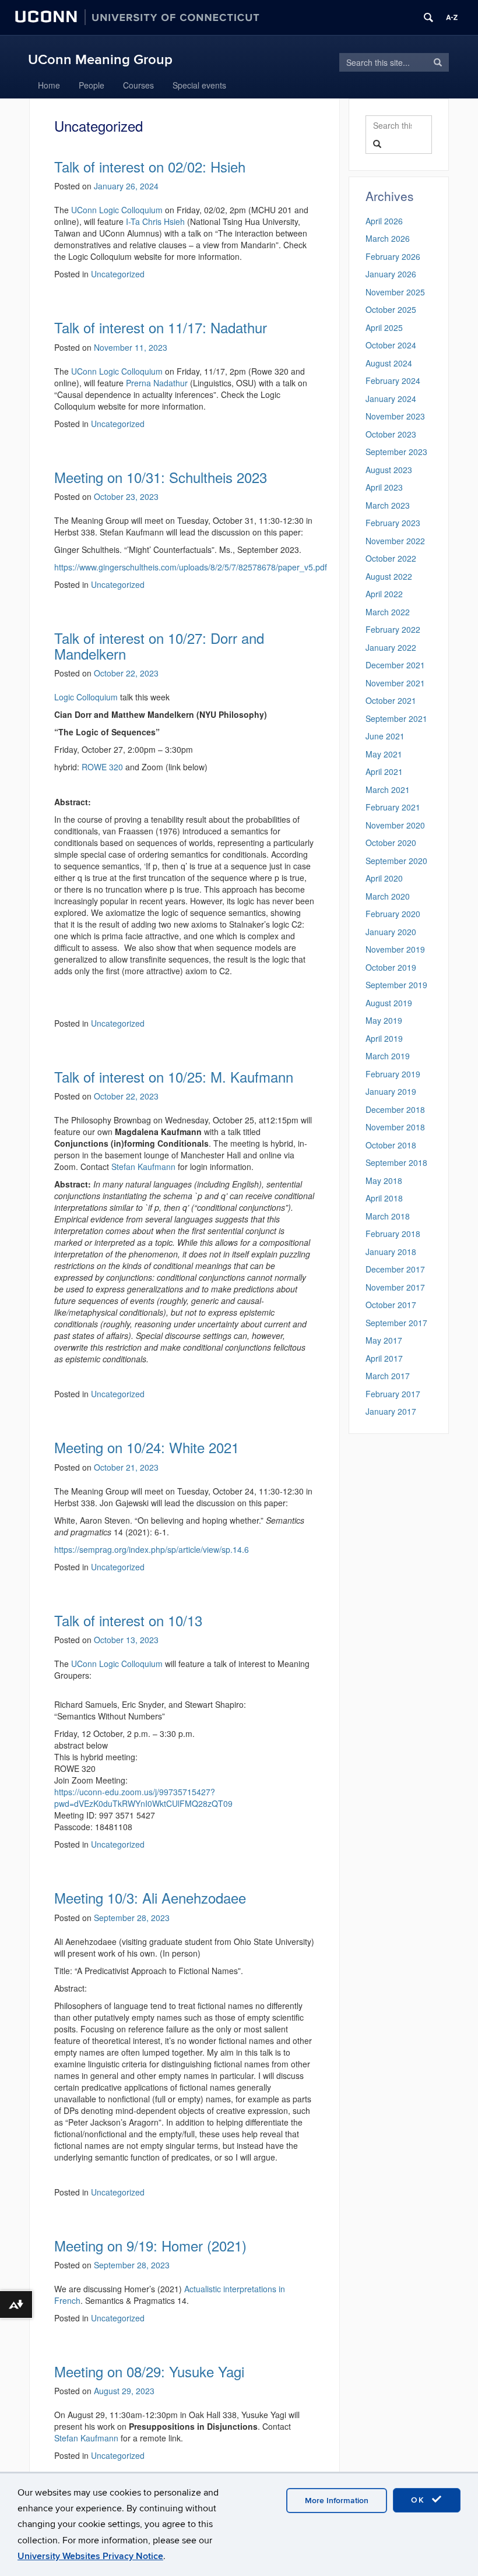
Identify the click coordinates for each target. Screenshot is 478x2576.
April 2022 (384, 594)
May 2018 (384, 1180)
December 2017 (395, 1269)
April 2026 (384, 221)
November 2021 (395, 683)
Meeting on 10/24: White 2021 (147, 1447)
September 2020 (396, 861)
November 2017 (395, 1287)
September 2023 (396, 452)
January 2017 (391, 1411)
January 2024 (391, 399)
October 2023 (391, 434)
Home (49, 85)
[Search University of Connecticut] (428, 17)
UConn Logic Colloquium (117, 1664)
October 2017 (391, 1305)
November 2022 (395, 541)
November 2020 (395, 825)
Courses (138, 85)
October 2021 (391, 700)
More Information (337, 2501)
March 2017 (388, 1376)
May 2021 (384, 754)
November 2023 (395, 416)
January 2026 (391, 274)
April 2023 (384, 487)
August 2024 (389, 363)
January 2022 (391, 647)
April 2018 (384, 1198)
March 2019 (388, 1056)
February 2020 (393, 914)
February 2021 (393, 807)
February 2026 (393, 256)
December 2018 (395, 1109)
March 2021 (388, 790)
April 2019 (384, 1038)
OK (420, 2500)
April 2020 (384, 878)
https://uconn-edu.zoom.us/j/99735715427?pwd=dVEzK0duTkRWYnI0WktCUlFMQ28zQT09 (143, 1798)
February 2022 (393, 629)
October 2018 (391, 1145)
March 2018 (388, 1216)
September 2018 (396, 1162)
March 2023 (388, 505)
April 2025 (384, 327)
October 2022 (391, 558)
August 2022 (389, 576)
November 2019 (395, 949)
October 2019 (391, 967)
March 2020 (388, 896)
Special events (199, 85)
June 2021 (385, 736)
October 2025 (391, 309)
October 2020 (391, 843)
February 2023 (393, 523)
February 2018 (393, 1234)
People (92, 85)
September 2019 (396, 985)
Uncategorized (118, 1567)
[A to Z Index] (452, 17)
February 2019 (393, 1074)
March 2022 (388, 612)
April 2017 (384, 1358)
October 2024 (391, 345)
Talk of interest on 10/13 (128, 1620)
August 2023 (389, 470)
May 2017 (384, 1340)
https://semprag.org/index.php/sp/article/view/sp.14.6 (152, 1549)
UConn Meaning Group (100, 60)
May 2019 (384, 1020)
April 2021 (384, 771)
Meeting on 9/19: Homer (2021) (150, 2245)
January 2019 (391, 1091)
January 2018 (391, 1252)
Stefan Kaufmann (86, 2438)
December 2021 (395, 665)
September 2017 (396, 1323)
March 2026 (388, 238)
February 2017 (393, 1394)
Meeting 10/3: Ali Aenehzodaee (150, 1897)
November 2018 (395, 1127)
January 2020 (391, 932)
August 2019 (389, 1003)
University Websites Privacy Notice (90, 2556)
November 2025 (395, 292)
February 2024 (393, 380)
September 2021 (396, 718)
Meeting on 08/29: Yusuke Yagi (149, 2371)
